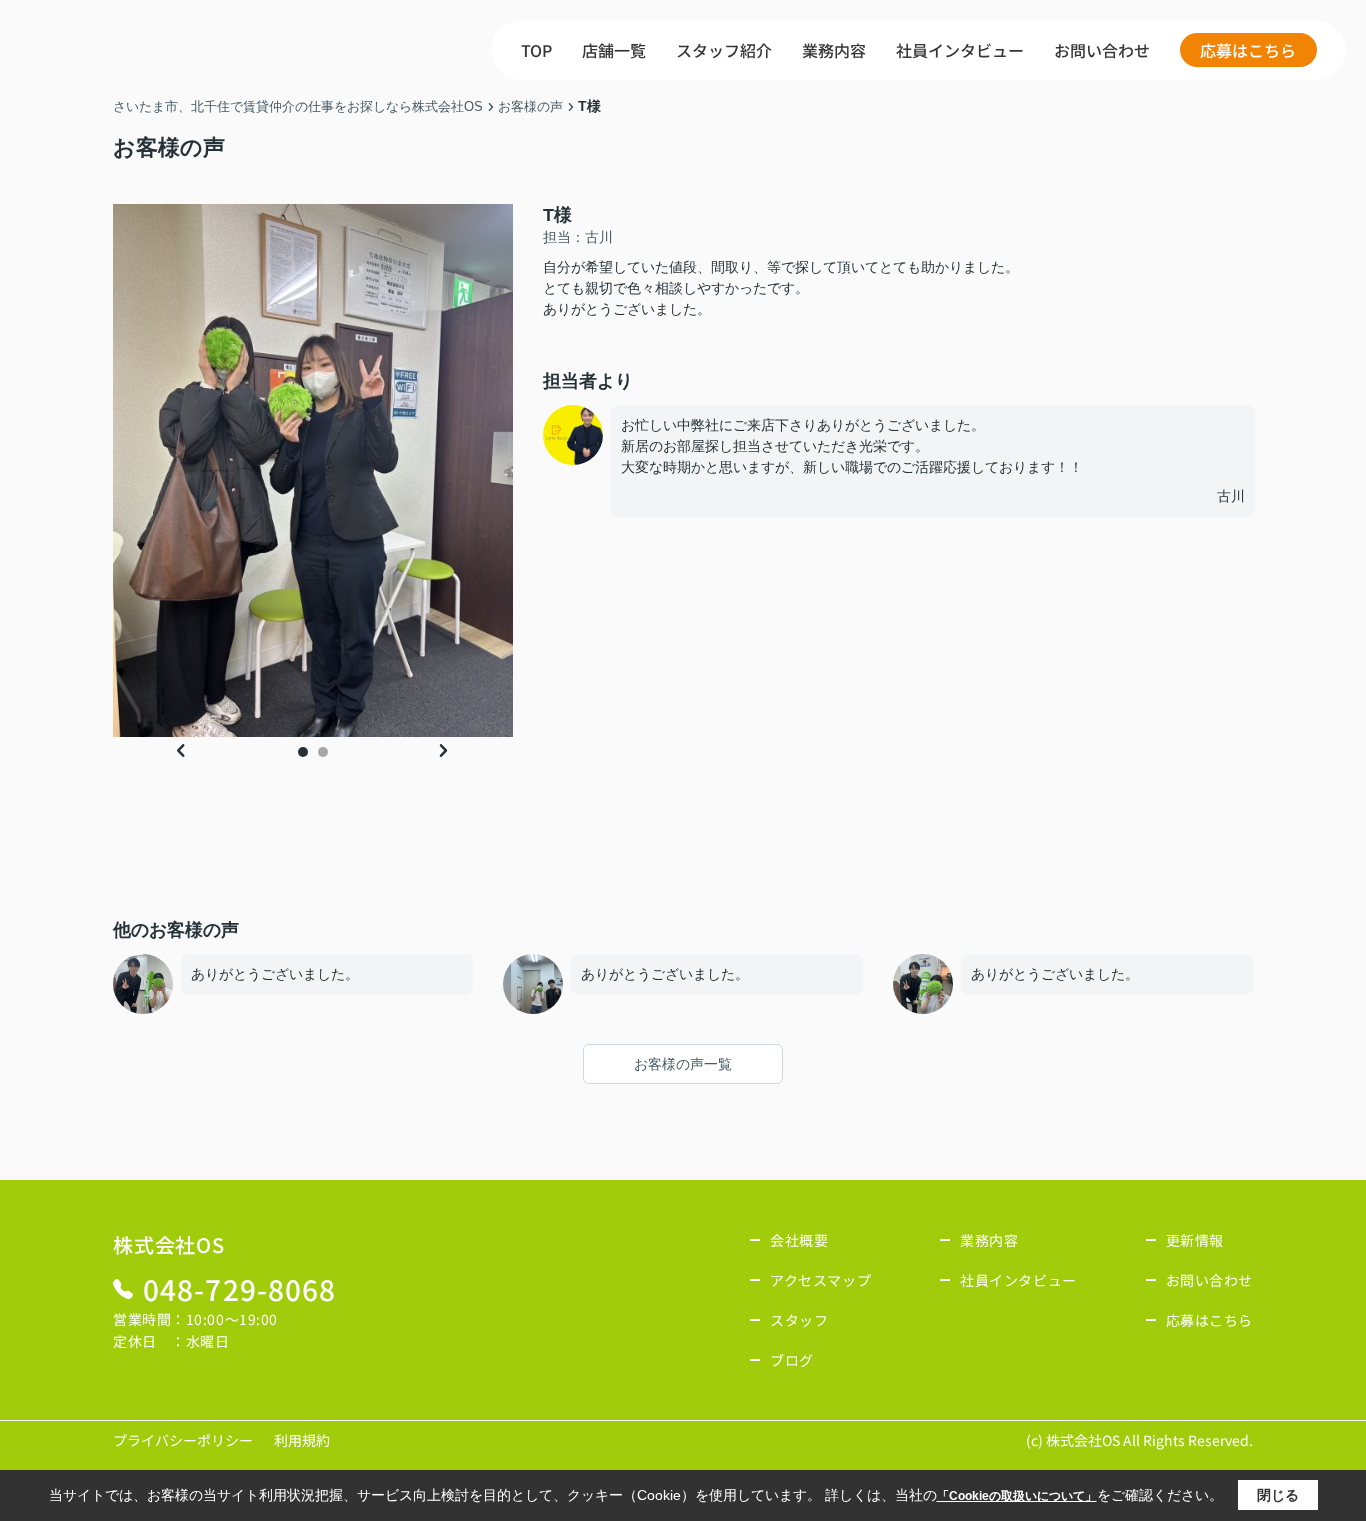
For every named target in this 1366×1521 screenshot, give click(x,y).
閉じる (1278, 1495)
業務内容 (834, 50)
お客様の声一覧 (683, 1064)
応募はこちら (1248, 50)
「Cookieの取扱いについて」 (1017, 1496)
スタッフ (799, 1320)
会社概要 (799, 1240)
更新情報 (1195, 1240)
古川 (1240, 496)
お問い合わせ (1102, 50)
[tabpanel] (313, 470)
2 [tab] (323, 752)
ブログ (792, 1360)
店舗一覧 (614, 50)
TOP (536, 50)
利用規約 (302, 1440)
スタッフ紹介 (724, 50)
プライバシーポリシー (183, 1440)
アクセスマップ (820, 1280)
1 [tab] (303, 752)
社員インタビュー (960, 50)
